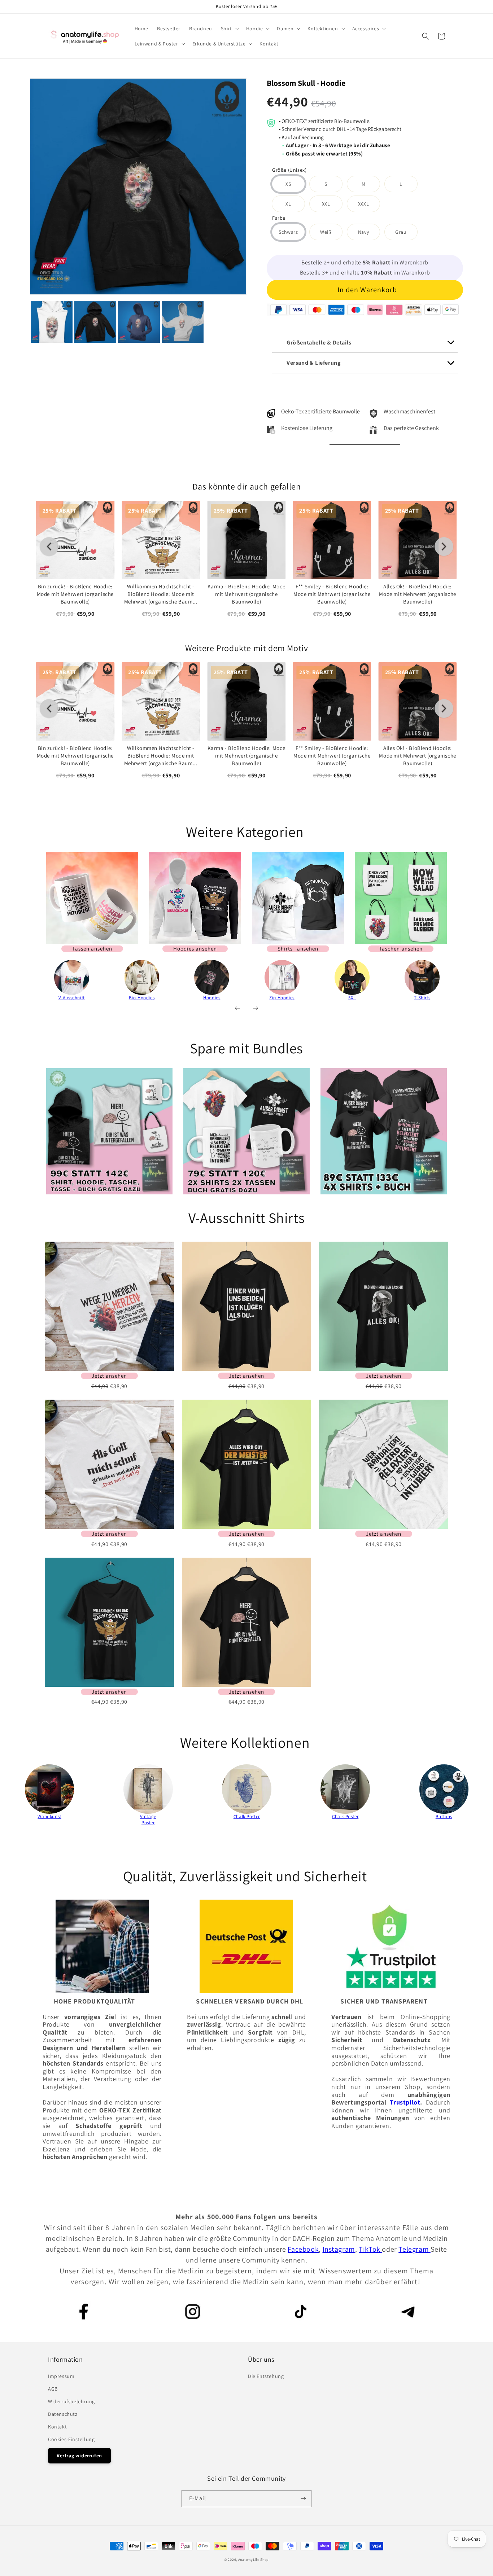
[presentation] (25, 983)
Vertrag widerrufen (79, 2456)
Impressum (61, 2376)
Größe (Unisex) (289, 170)
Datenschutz (63, 2414)
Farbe (279, 218)
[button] (229, 28)
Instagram (339, 2249)
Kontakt (57, 2427)
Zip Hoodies (282, 998)
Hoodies (212, 998)
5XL (352, 998)
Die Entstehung (266, 2376)
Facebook (303, 2249)
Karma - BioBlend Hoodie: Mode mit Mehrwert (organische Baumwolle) (247, 594)
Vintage (148, 1816)
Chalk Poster (247, 1816)
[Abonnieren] (303, 2499)
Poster (148, 1823)
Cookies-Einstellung (71, 2439)
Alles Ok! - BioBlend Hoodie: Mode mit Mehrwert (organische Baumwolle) (417, 594)
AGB (53, 2389)
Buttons (444, 1816)
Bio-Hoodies (142, 998)
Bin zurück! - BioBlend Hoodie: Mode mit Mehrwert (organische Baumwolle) (75, 594)
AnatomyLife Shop (254, 2560)
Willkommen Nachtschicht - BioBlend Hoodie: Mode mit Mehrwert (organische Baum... (161, 594)
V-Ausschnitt (72, 998)
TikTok (370, 2249)
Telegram (414, 2249)
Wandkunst (49, 1816)
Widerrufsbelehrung (71, 2401)
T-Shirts (422, 998)
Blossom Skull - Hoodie (306, 83)
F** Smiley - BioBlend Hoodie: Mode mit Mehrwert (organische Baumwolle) (332, 594)
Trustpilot (405, 2102)
